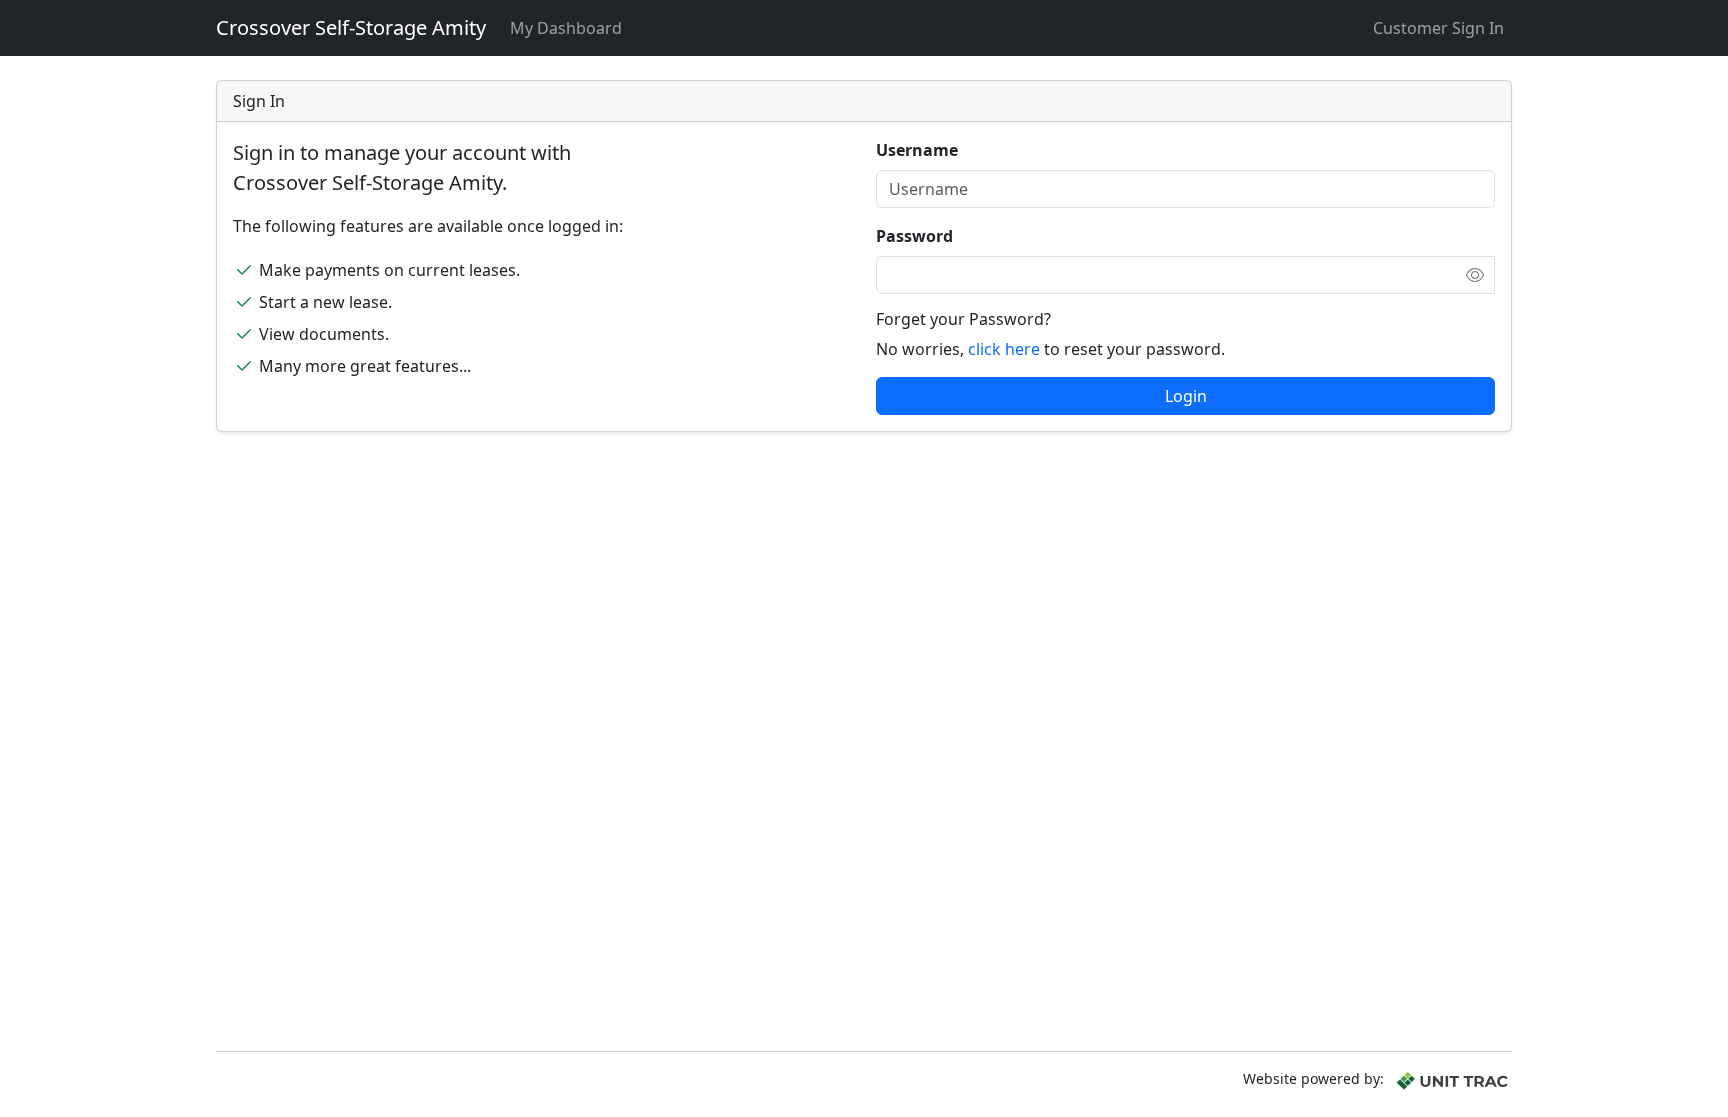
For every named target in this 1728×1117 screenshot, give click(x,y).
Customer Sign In (1438, 28)
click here (1004, 349)
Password (914, 236)
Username (917, 150)
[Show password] (1475, 275)
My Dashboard (566, 28)
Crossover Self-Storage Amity (351, 27)
